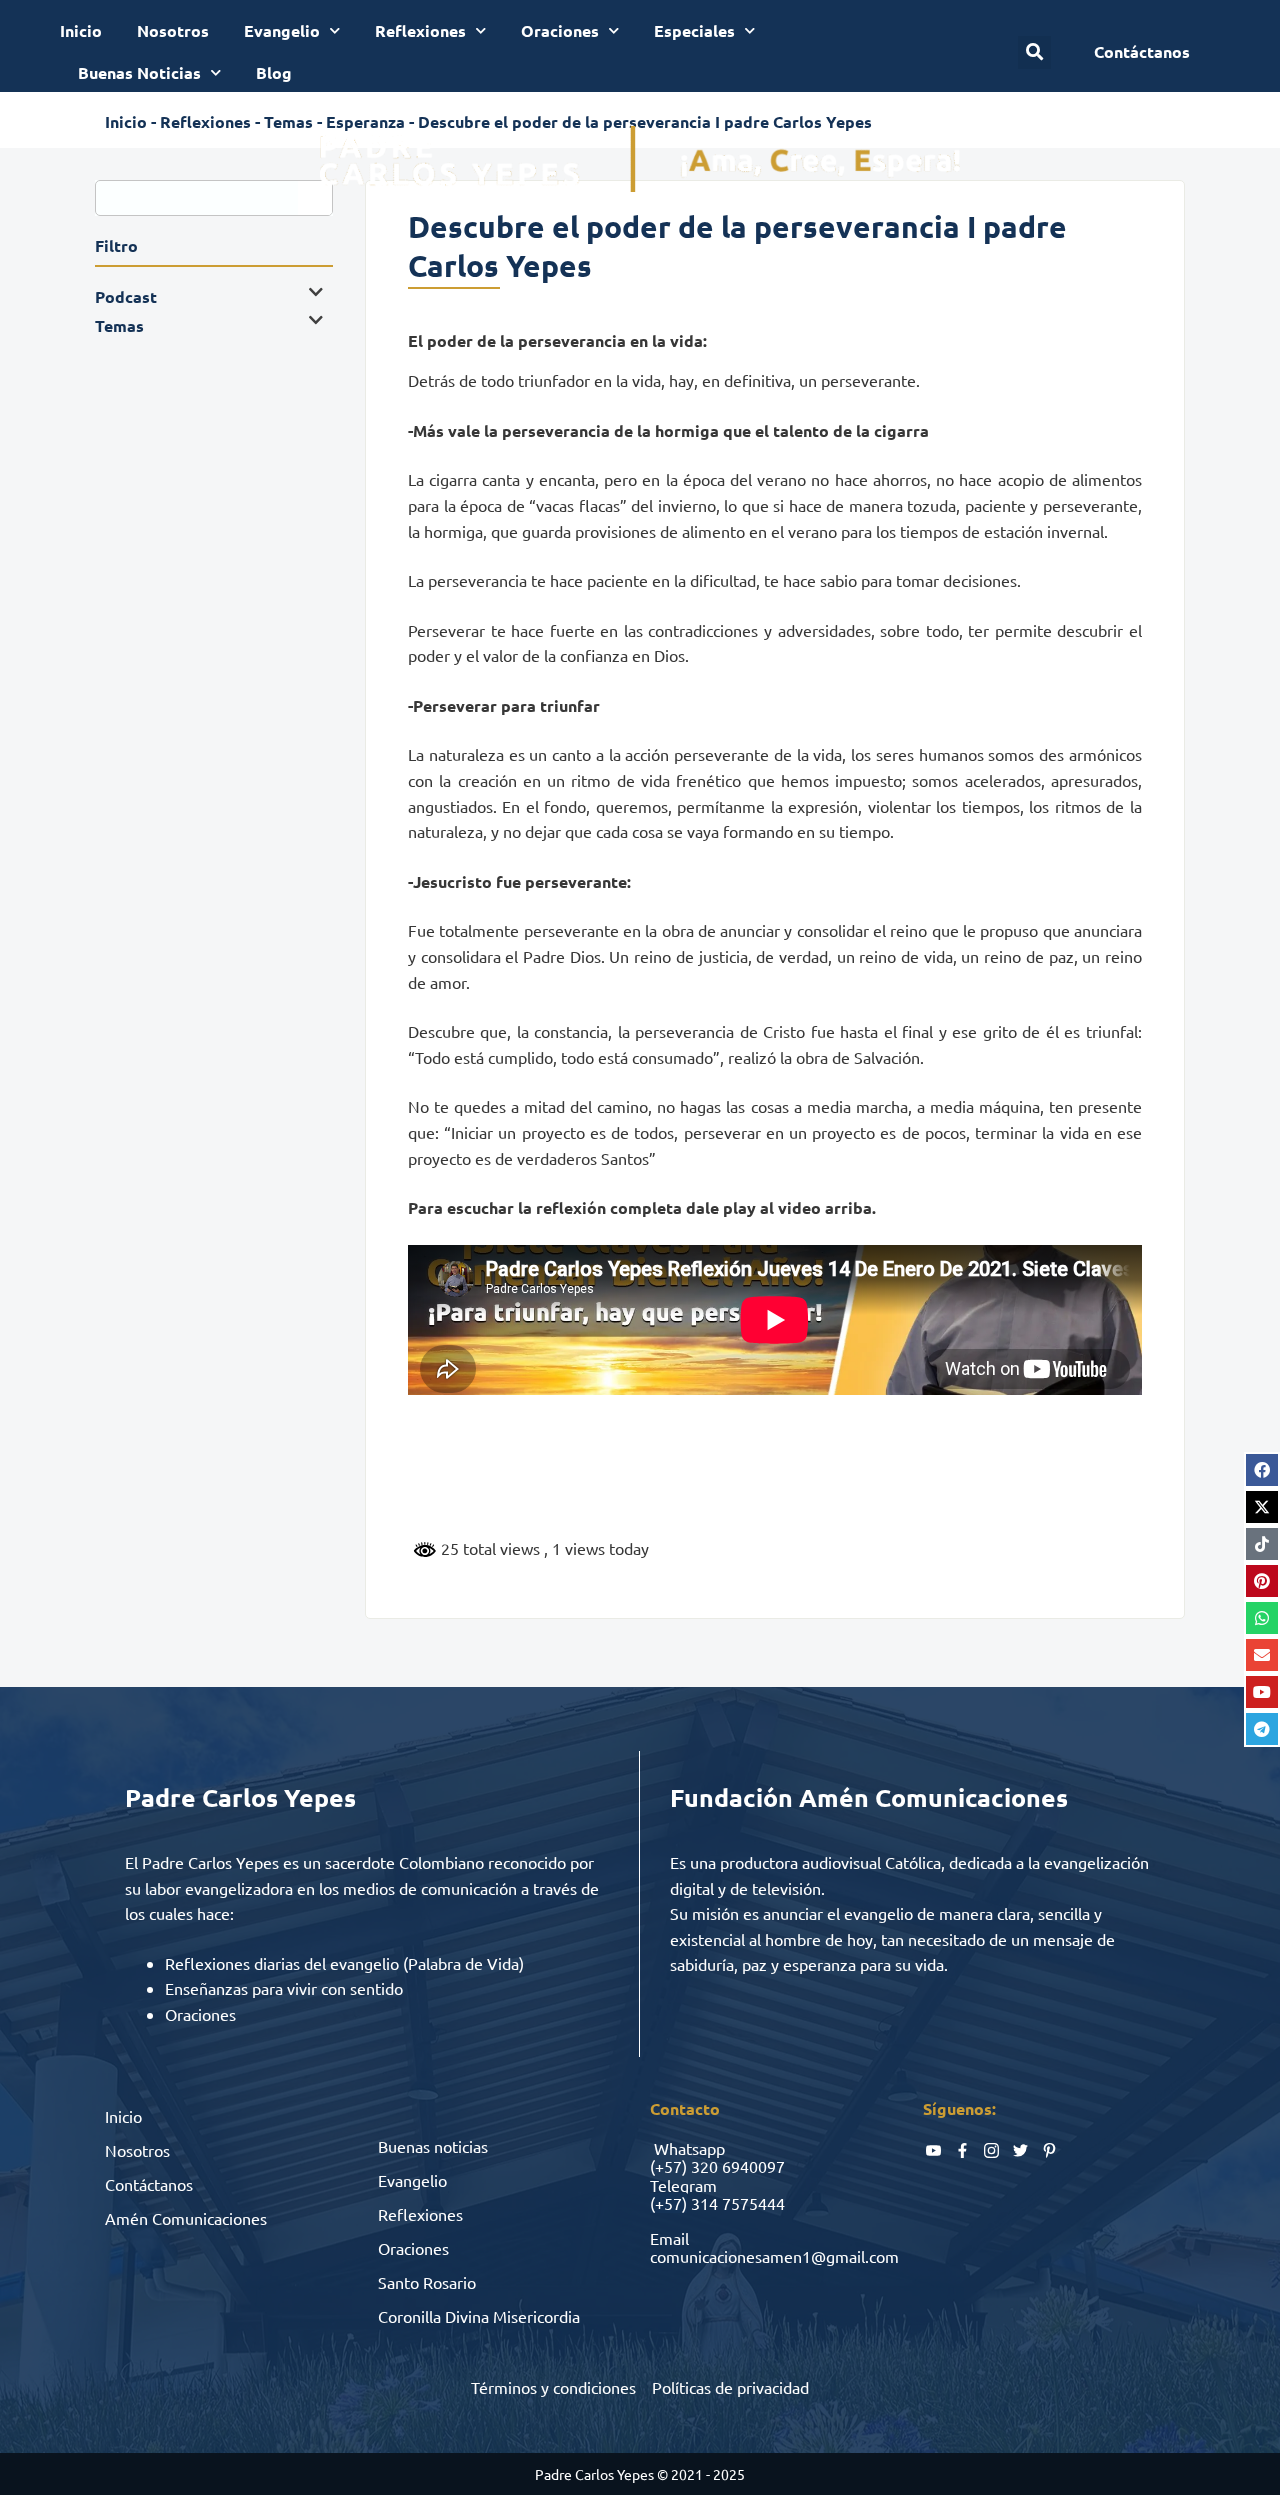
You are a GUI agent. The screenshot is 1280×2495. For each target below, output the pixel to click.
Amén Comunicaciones (186, 2218)
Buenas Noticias (139, 72)
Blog (274, 72)
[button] (1034, 52)
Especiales (694, 30)
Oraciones (560, 30)
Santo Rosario (427, 2282)
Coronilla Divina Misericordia (479, 2316)
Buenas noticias (433, 2146)
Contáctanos (149, 2184)
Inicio (81, 30)
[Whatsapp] (1262, 1618)
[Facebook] (1262, 1470)
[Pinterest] (1262, 1581)
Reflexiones (420, 30)
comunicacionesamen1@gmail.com (774, 2256)
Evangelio (282, 30)
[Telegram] (1262, 1729)
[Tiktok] (1262, 1544)
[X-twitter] (1262, 1507)
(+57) (668, 2166)
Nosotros (173, 30)
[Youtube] (1262, 1692)
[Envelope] (1262, 1655)
